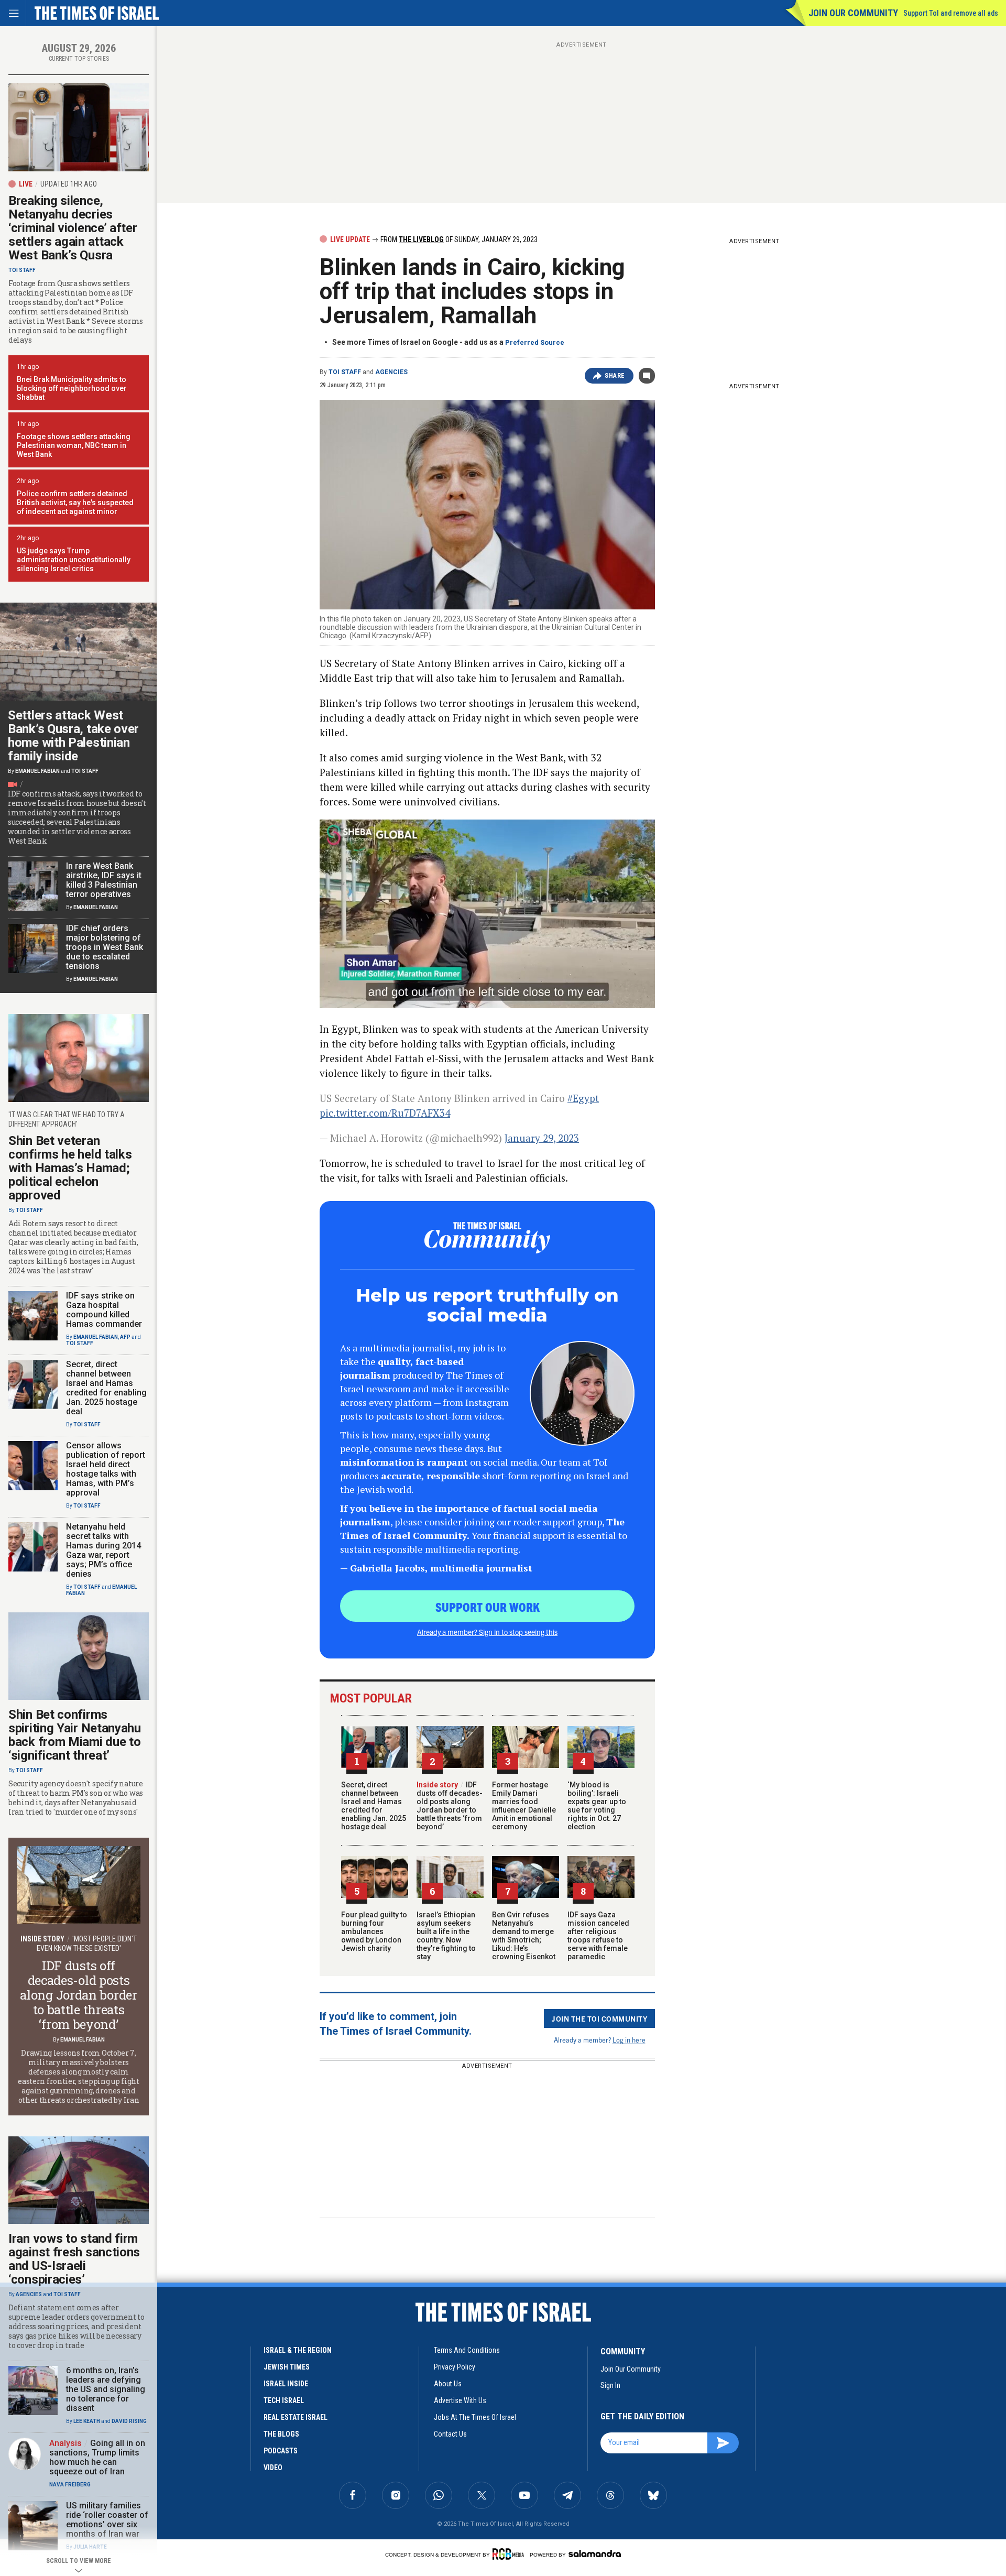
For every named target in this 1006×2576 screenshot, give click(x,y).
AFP (125, 1337)
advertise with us (460, 2400)
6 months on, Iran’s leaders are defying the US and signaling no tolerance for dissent (106, 2389)
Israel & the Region (298, 2350)
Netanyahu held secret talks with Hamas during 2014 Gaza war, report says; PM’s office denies (103, 1550)
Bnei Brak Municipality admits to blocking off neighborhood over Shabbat (72, 388)
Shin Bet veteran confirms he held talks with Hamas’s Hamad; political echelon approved (70, 1168)
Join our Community (853, 13)
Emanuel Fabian (37, 771)
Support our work (488, 1607)
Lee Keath (87, 2421)
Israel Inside (286, 2384)
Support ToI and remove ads (951, 13)
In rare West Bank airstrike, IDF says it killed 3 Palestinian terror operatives (104, 880)
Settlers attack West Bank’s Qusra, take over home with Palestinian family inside (73, 736)
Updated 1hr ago (69, 184)
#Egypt (583, 1098)
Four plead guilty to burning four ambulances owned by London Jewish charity (374, 1931)
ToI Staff (345, 372)
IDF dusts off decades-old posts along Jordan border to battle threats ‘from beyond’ (450, 1806)
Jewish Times (287, 2367)
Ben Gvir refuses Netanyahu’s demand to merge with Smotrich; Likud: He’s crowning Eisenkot (524, 1936)
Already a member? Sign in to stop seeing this (487, 1632)
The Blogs (281, 2434)
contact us (450, 2434)
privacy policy (455, 2367)
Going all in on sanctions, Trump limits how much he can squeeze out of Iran (97, 2457)
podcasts (281, 2451)
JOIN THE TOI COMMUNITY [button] (599, 2018)
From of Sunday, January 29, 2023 (458, 239)
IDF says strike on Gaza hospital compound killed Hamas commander (104, 1310)
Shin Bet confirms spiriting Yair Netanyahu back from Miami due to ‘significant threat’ (75, 1735)
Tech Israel (284, 2400)
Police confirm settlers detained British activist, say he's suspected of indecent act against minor (75, 503)
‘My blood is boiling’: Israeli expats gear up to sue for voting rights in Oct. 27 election (597, 1806)
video (273, 2468)
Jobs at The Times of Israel (475, 2417)
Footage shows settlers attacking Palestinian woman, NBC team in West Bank (74, 445)
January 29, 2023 (542, 1138)
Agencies (391, 372)
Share (615, 376)
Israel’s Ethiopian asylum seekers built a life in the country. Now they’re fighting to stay (446, 1936)
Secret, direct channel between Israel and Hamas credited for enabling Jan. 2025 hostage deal (374, 1806)
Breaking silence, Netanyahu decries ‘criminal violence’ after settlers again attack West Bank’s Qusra (73, 228)
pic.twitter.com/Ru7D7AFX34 (385, 1113)
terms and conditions (467, 2350)
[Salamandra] (595, 2553)
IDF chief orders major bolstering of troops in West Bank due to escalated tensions (105, 947)
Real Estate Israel (296, 2417)
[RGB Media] (510, 2554)
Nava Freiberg (70, 2485)
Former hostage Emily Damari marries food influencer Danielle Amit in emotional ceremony (524, 1806)
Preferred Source (535, 342)
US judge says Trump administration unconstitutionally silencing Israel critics (74, 560)
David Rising (129, 2421)
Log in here (629, 2040)
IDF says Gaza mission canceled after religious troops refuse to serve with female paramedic (598, 1936)
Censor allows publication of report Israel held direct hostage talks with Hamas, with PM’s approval (106, 1469)
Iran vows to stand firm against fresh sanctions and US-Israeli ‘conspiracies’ (74, 2259)
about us (448, 2384)
